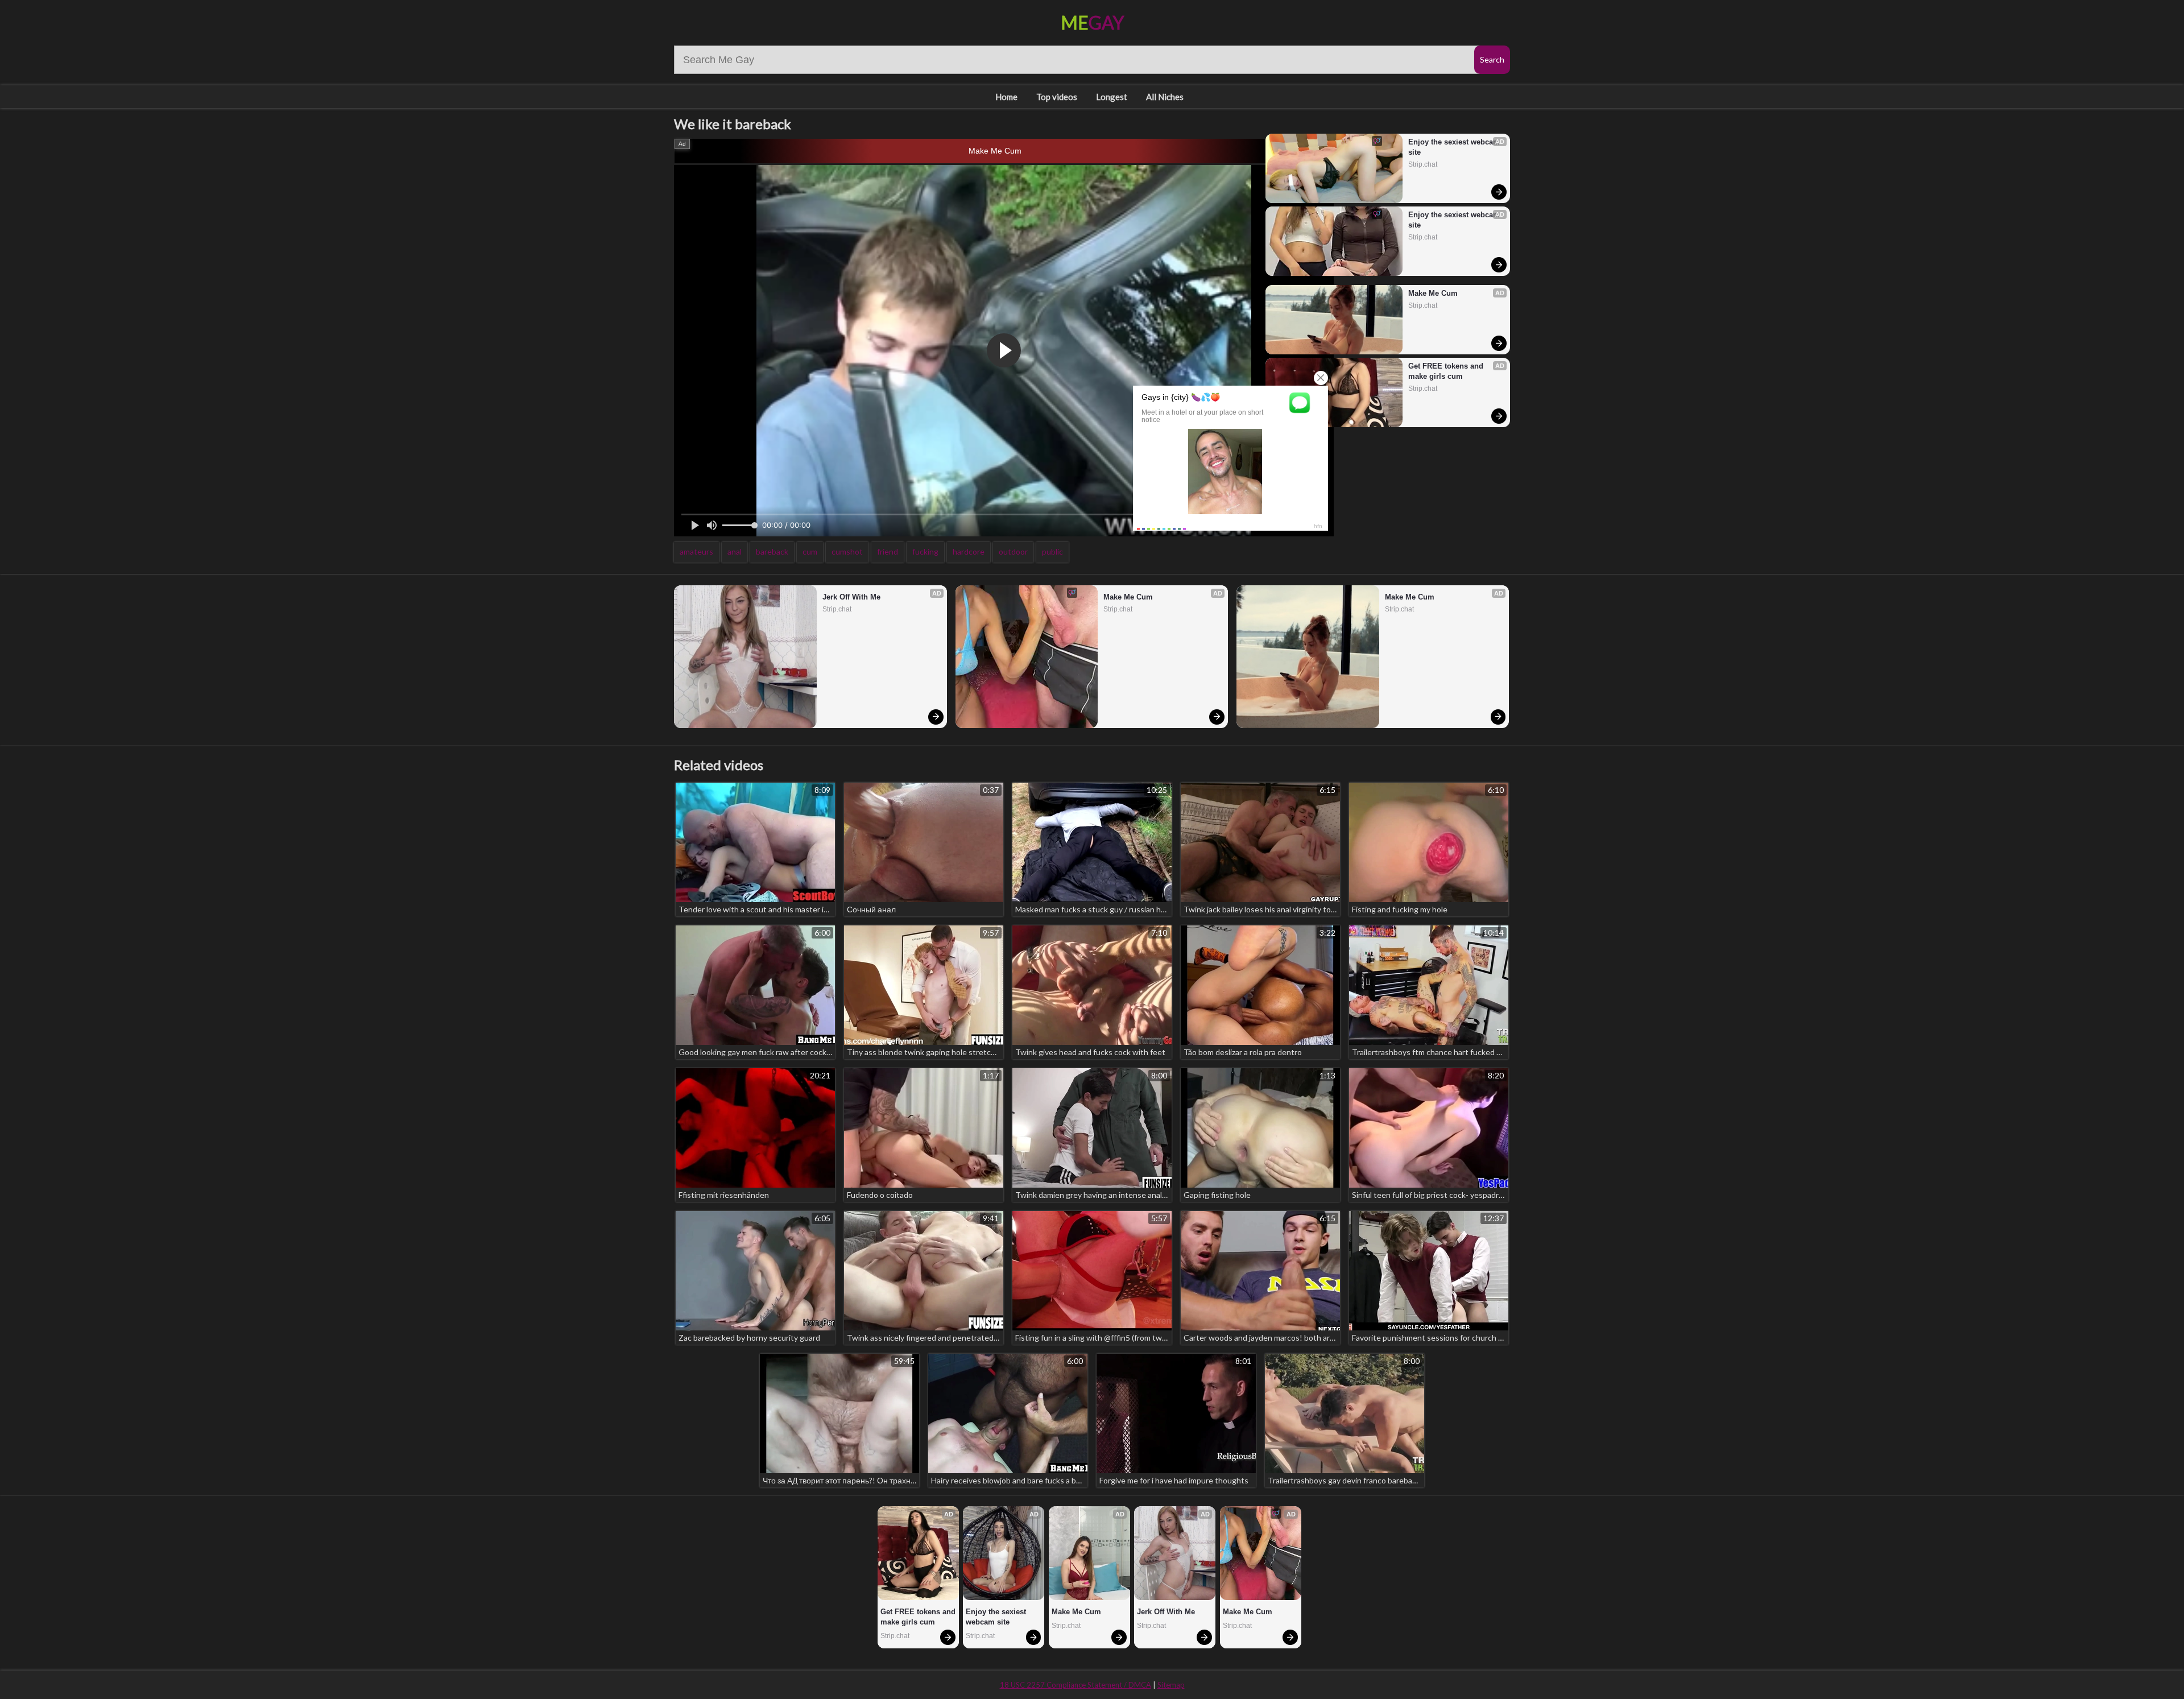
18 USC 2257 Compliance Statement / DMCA (1076, 1685)
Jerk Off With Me (851, 597)
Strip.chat (1423, 164)
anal (735, 551)
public (1052, 551)
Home (1006, 97)
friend (888, 551)
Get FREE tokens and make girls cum (1447, 371)
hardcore (969, 551)
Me (1092, 22)
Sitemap (1171, 1685)
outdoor (1013, 551)
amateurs (696, 551)
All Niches (1165, 97)
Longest (1112, 97)
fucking (925, 551)
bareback (772, 551)
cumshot (847, 551)
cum (810, 551)
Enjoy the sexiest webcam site (1454, 147)
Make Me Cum (995, 151)
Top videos (1057, 97)
